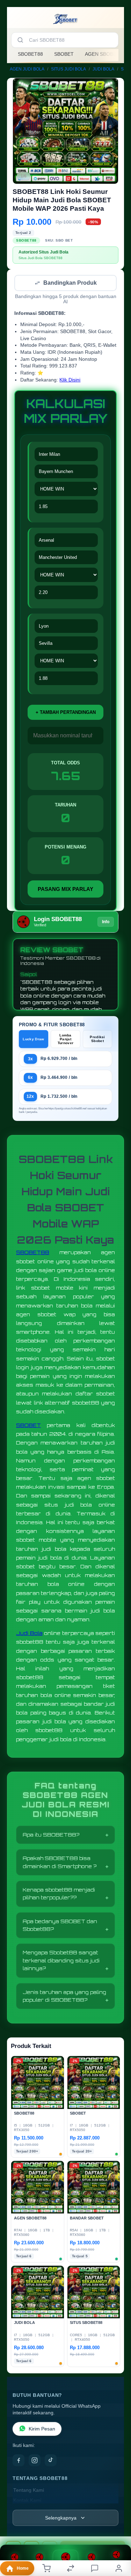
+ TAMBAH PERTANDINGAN (66, 713)
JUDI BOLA (103, 69)
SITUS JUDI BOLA (68, 69)
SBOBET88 (30, 54)
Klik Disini (70, 381)
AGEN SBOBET (102, 54)
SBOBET (64, 54)
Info (106, 922)
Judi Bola (29, 1634)
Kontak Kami (27, 2501)
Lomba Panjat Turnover (65, 1040)
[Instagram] (35, 2461)
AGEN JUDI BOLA (27, 69)
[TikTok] (51, 2461)
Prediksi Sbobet (97, 1040)
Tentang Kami (29, 2491)
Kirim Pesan (42, 2430)
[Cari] (20, 40)
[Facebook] (19, 2461)
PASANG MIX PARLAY (65, 890)
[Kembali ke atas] (118, 2529)
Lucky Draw (33, 1040)
